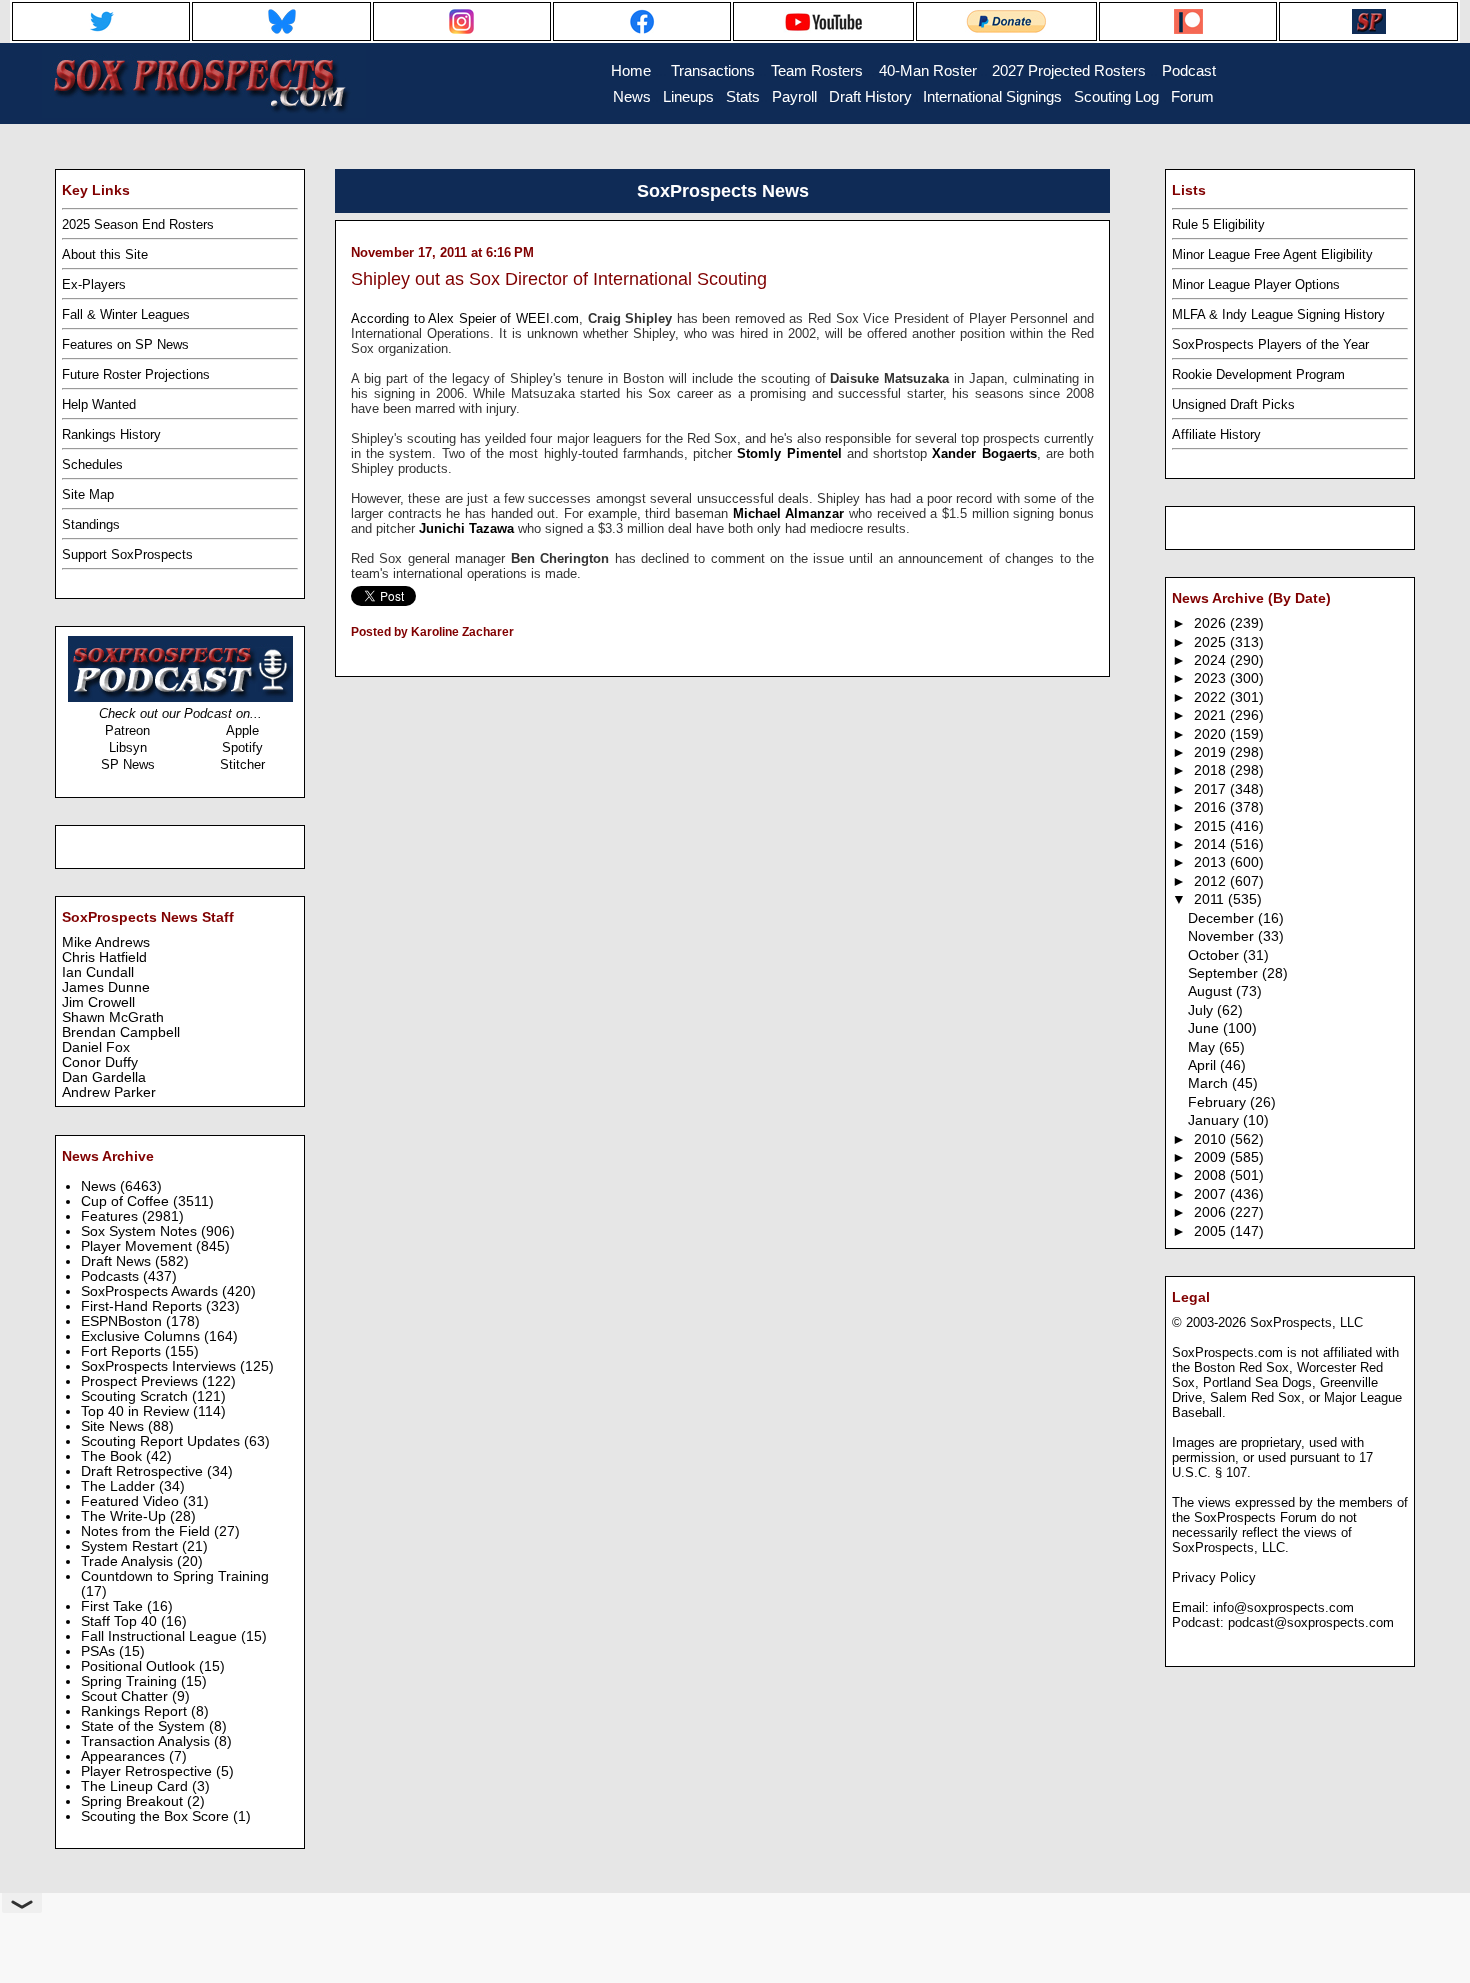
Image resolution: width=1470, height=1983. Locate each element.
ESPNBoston (123, 1321)
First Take (114, 1606)
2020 (1212, 734)
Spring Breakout (134, 1801)
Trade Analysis (129, 1561)
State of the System (145, 1726)
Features (111, 1216)
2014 (1212, 844)
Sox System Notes (141, 1231)
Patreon (127, 730)
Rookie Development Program (1258, 374)
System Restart (131, 1546)
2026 (1212, 623)
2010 (1212, 1139)
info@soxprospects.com (1283, 1607)
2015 (1212, 826)
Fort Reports (123, 1351)
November (1223, 936)
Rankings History (111, 434)
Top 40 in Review (137, 1411)
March (1210, 1083)
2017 (1212, 789)
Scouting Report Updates (162, 1441)
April (1204, 1065)
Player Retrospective (148, 1771)
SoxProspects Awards (151, 1291)
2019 (1212, 752)
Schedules (92, 464)
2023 (1212, 678)
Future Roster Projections (136, 374)
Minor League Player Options (1256, 284)
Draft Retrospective (144, 1471)
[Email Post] (352, 658)
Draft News (118, 1261)
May (1203, 1047)
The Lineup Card (136, 1786)
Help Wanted (99, 404)
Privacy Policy (1214, 1577)
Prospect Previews (141, 1381)
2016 (1212, 807)
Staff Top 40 (121, 1621)
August (1212, 991)
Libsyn (128, 747)
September (1225, 973)
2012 (1212, 881)
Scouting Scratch (136, 1396)
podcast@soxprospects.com (1311, 1622)
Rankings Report (136, 1711)
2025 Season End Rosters (138, 224)
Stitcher (242, 764)
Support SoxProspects (127, 554)
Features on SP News (125, 344)
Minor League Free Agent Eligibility (1272, 254)
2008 (1212, 1175)
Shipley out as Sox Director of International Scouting (559, 279)
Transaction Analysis (147, 1741)
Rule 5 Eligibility (1218, 224)
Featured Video (132, 1501)
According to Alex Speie (421, 318)
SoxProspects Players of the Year (1270, 344)
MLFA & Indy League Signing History (1278, 314)
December (1223, 918)
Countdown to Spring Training (175, 1576)
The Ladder (120, 1486)
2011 (1211, 899)
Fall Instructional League (161, 1636)
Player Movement (138, 1246)
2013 (1212, 862)
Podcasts (112, 1276)
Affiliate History (1216, 434)
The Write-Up (125, 1516)
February (1219, 1102)
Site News (114, 1426)
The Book (113, 1456)
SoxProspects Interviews (160, 1366)
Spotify (242, 747)
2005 (1212, 1231)
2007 (1212, 1194)
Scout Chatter (126, 1696)
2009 (1212, 1157)
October (1215, 955)
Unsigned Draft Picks (1233, 404)
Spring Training (131, 1681)
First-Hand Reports (143, 1306)
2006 (1212, 1212)
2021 (1212, 715)
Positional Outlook (140, 1666)
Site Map (88, 494)
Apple (242, 730)
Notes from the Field (147, 1531)
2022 (1212, 697)
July (1202, 1010)
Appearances (125, 1756)
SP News (128, 764)
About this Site (105, 254)
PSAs (100, 1651)
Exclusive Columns (142, 1336)
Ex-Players (94, 284)
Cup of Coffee (127, 1201)
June (1205, 1028)
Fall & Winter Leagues (126, 314)
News (100, 1186)
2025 (1212, 642)
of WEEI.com (537, 318)
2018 (1212, 770)
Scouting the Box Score (157, 1816)
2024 (1212, 660)
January (1215, 1120)
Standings (91, 524)
